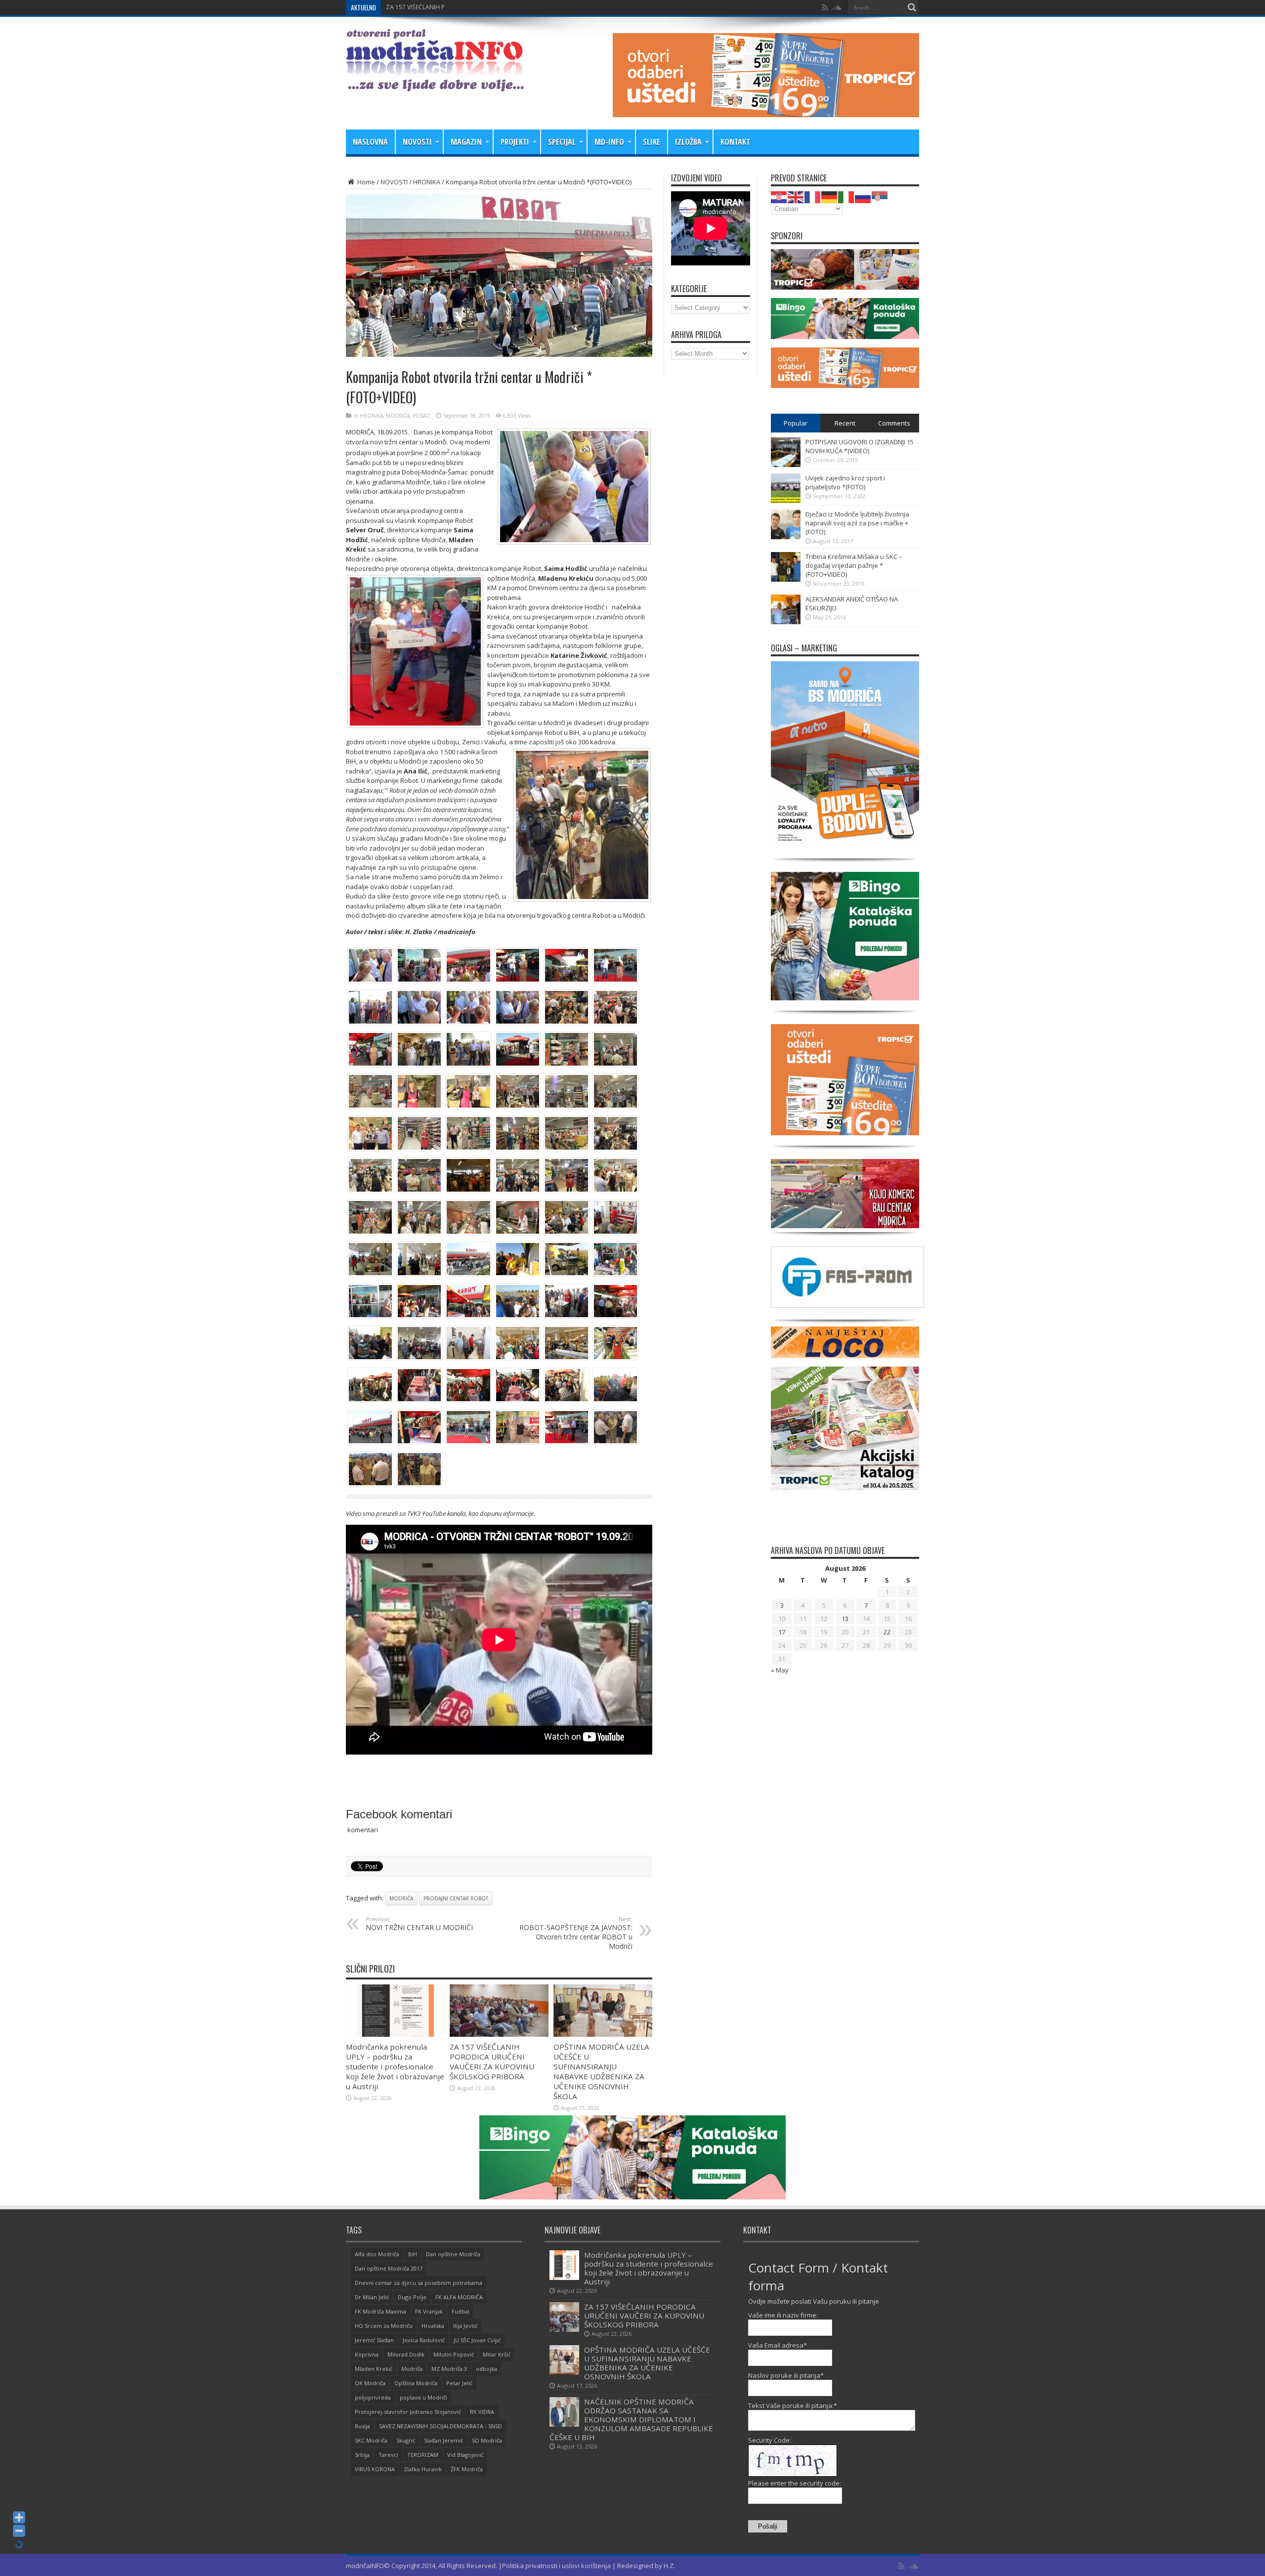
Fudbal (461, 2311)
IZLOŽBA (688, 142)
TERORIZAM (423, 2455)
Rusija (362, 2426)
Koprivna (367, 2354)
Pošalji (768, 2526)
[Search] (912, 7)
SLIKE (652, 142)
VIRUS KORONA (375, 2469)
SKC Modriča (371, 2440)
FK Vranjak (429, 2311)
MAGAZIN (466, 142)
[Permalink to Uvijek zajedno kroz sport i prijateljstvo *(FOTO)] (786, 501)
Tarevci (388, 2455)
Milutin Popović (454, 2354)
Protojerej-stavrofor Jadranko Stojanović (408, 2412)
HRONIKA (427, 182)
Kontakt (735, 142)
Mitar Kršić (497, 2354)
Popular (796, 423)
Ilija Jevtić (465, 2326)
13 (845, 1619)
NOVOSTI (417, 142)
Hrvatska (433, 2326)
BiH (413, 2254)
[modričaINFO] (435, 84)
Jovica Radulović (424, 2340)
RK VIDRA (482, 2412)
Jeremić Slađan (374, 2340)
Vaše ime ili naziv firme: (783, 2315)
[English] (796, 196)
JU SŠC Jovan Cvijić (477, 2340)
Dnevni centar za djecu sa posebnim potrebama (419, 2283)
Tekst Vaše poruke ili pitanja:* (793, 2405)
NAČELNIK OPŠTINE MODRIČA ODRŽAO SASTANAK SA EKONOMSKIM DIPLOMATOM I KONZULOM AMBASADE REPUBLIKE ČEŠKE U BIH (631, 2419)
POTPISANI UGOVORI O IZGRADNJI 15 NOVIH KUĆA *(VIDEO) (860, 446)
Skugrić (406, 2440)
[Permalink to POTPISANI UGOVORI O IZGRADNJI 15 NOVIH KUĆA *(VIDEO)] (786, 465)
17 (782, 1632)
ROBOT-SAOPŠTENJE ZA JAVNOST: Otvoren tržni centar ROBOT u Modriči (576, 1933)
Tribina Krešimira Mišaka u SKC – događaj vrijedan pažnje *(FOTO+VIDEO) (854, 565)
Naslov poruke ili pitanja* (786, 2375)
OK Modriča (370, 2383)
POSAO (422, 416)
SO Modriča (487, 2440)
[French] (813, 196)
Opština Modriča (416, 2383)
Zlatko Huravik (423, 2469)
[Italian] (846, 196)
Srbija (362, 2455)
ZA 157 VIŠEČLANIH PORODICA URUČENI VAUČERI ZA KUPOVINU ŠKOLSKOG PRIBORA (505, 7)
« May (780, 1670)
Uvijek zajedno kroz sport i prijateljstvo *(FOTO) (845, 482)
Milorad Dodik (406, 2354)
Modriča (401, 1898)
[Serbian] (880, 196)
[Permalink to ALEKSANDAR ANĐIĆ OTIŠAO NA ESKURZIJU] (786, 622)
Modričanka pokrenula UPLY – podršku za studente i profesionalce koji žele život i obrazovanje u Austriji (395, 2066)
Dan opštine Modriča (453, 2254)
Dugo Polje (412, 2297)
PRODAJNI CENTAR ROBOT (456, 1898)
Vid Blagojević (465, 2455)
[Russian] (863, 196)
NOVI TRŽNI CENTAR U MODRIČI (419, 1924)
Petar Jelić (459, 2383)
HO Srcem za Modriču (384, 2326)
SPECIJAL (562, 142)
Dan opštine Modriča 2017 (389, 2268)
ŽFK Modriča (467, 2469)
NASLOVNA (370, 142)
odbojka (486, 2369)
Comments (894, 423)
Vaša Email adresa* (778, 2345)
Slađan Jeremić (443, 2440)
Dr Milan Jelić (372, 2297)
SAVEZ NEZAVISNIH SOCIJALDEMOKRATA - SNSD (441, 2426)
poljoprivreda (373, 2397)
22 (887, 1632)
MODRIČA (398, 416)
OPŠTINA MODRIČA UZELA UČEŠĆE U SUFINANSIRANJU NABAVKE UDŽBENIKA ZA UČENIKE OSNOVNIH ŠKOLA (601, 2071)
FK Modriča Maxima (380, 2311)
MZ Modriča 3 (449, 2369)
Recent (845, 423)
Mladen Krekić (374, 2369)
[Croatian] (779, 196)
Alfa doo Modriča (377, 2254)
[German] (830, 196)
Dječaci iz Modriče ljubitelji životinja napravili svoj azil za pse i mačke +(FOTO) (857, 523)
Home (365, 182)
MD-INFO (609, 142)
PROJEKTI (515, 142)
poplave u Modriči (423, 2397)
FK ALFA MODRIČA (459, 2297)
